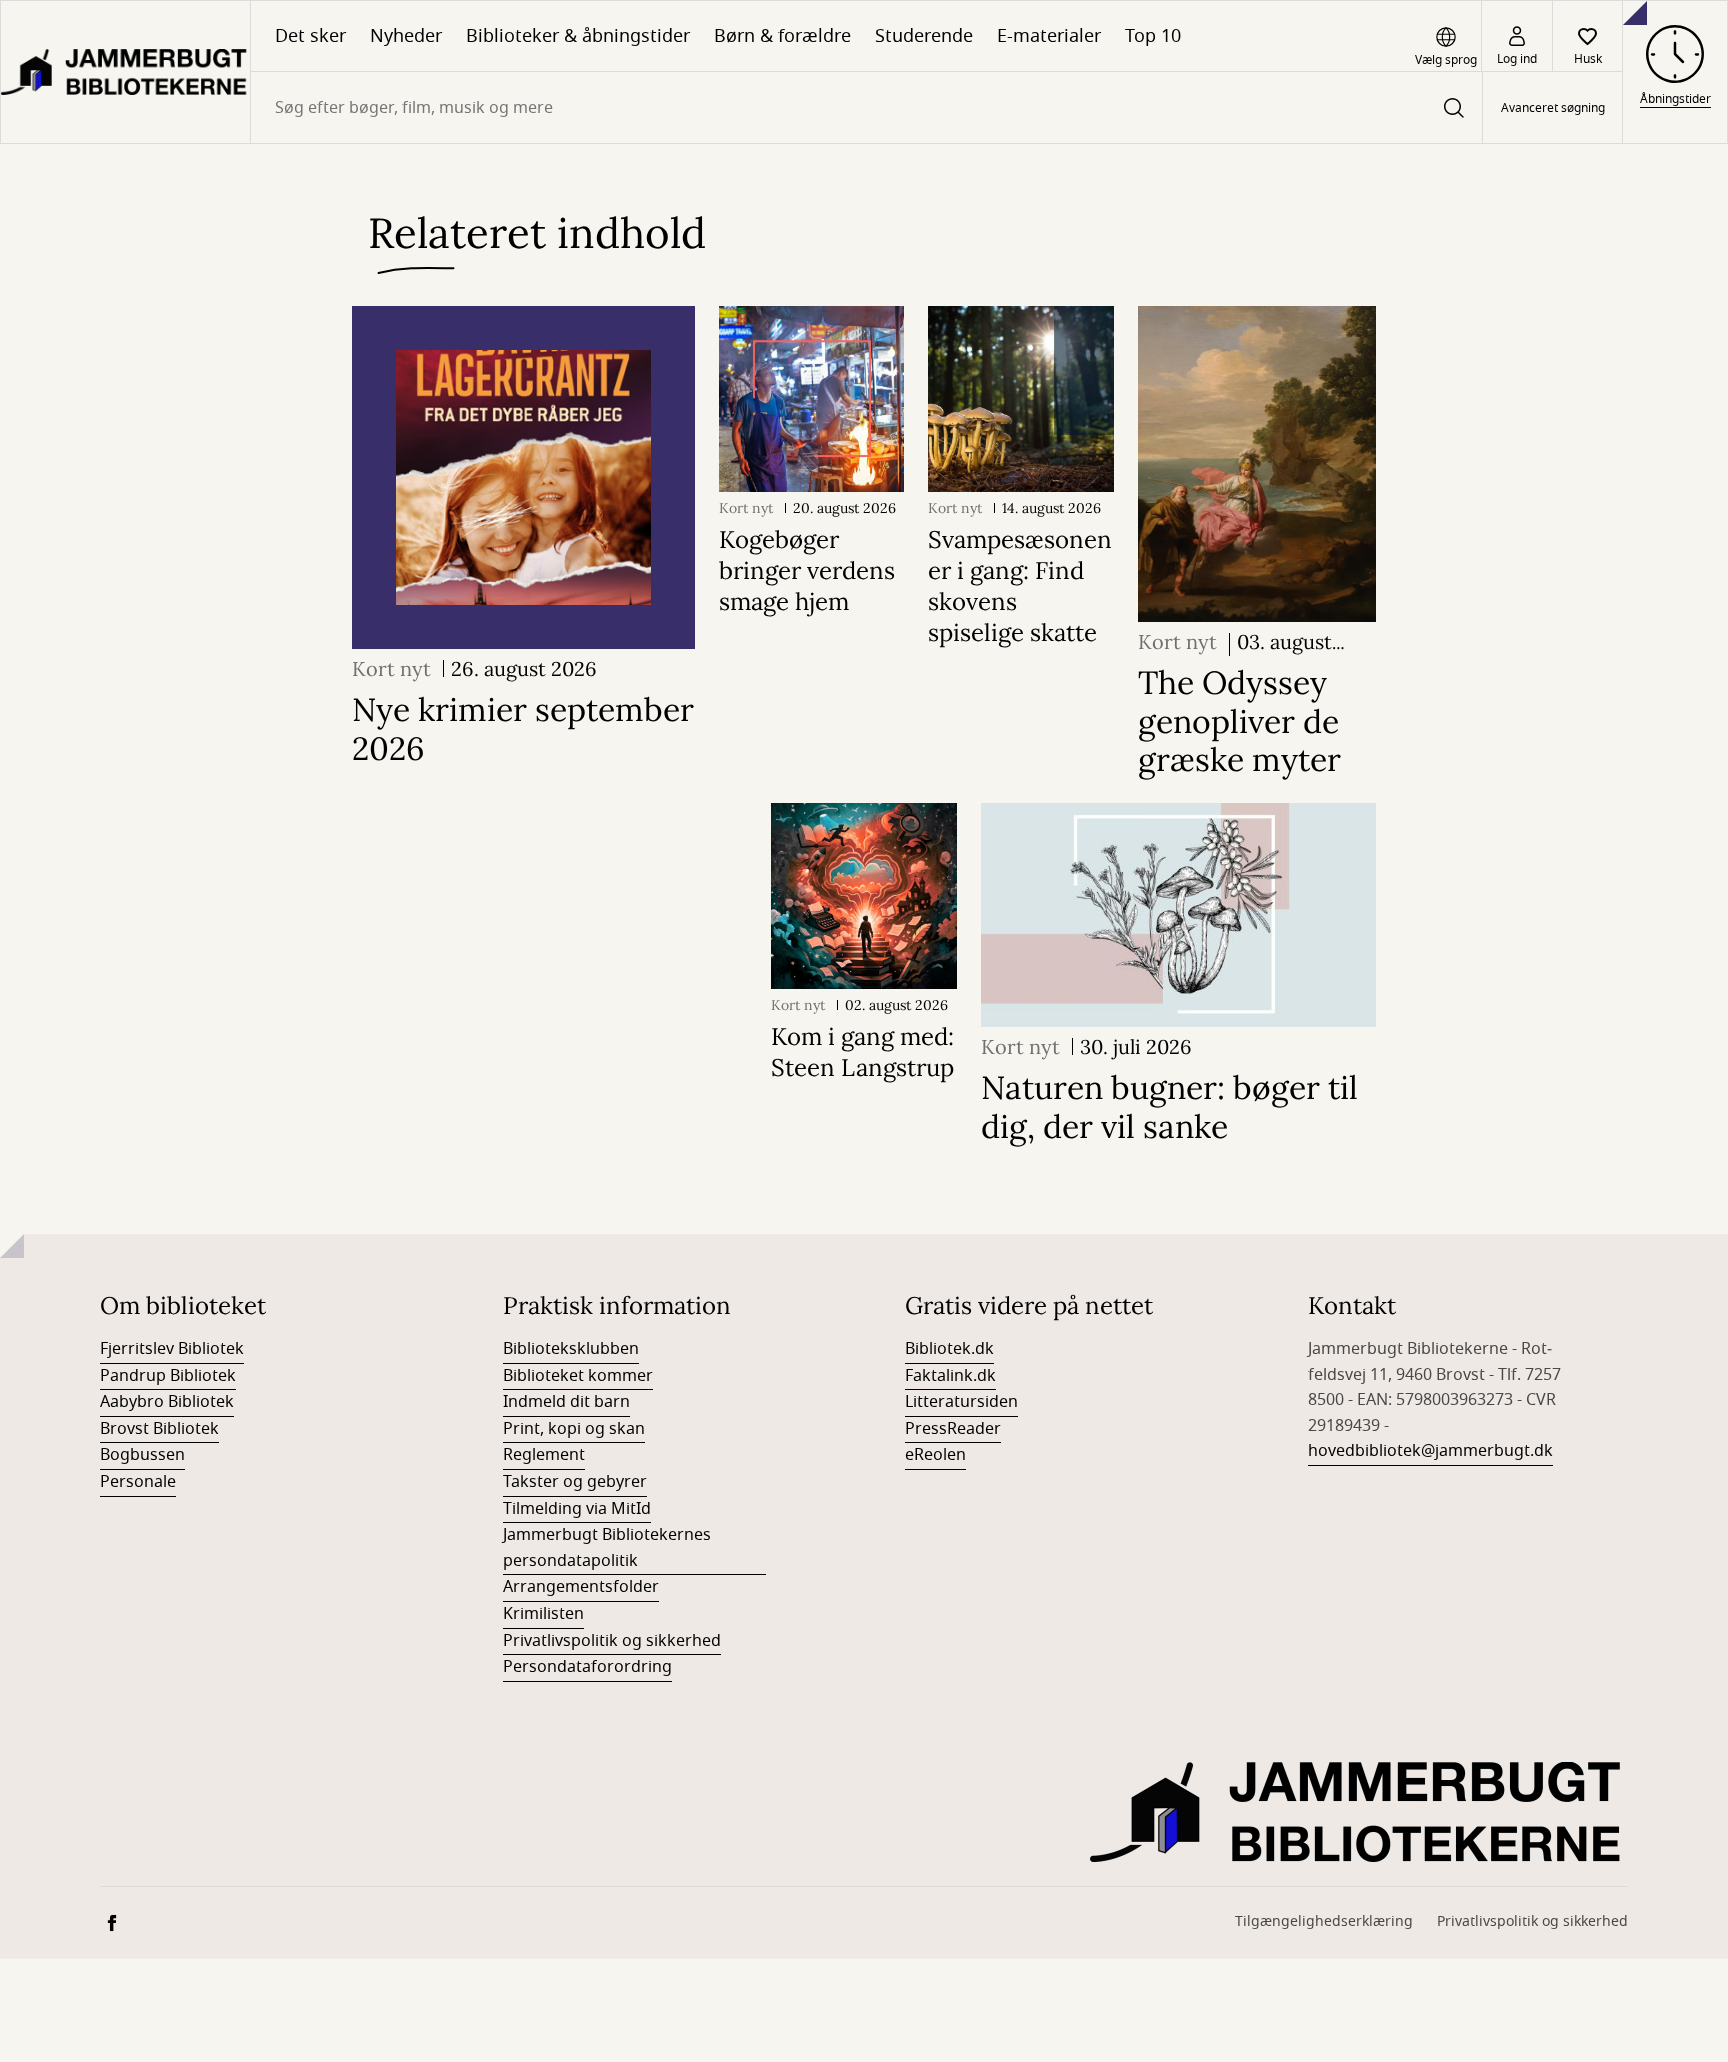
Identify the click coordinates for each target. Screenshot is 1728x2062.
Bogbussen (142, 1455)
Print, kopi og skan (574, 1429)
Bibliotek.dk (949, 1349)
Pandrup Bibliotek (168, 1376)
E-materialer (1049, 36)
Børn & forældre (782, 36)
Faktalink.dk (950, 1376)
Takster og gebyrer (575, 1482)
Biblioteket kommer (578, 1376)
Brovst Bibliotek (159, 1429)
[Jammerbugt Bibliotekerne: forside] (125, 72)
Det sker (310, 36)
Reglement (544, 1455)
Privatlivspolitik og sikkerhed (612, 1641)
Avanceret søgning (1553, 108)
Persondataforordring (587, 1667)
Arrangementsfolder (581, 1587)
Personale (138, 1482)
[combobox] (866, 107)
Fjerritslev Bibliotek (172, 1349)
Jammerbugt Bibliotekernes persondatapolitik (607, 1548)
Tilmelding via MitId (577, 1509)
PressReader (953, 1429)
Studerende (924, 36)
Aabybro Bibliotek (167, 1402)
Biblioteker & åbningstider (578, 36)
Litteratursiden (961, 1402)
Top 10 (1153, 36)
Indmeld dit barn (566, 1402)
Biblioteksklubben (571, 1349)
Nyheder (406, 36)
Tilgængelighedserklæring (1324, 1921)
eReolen (935, 1455)
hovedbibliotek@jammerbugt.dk (1430, 1451)
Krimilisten (543, 1614)
